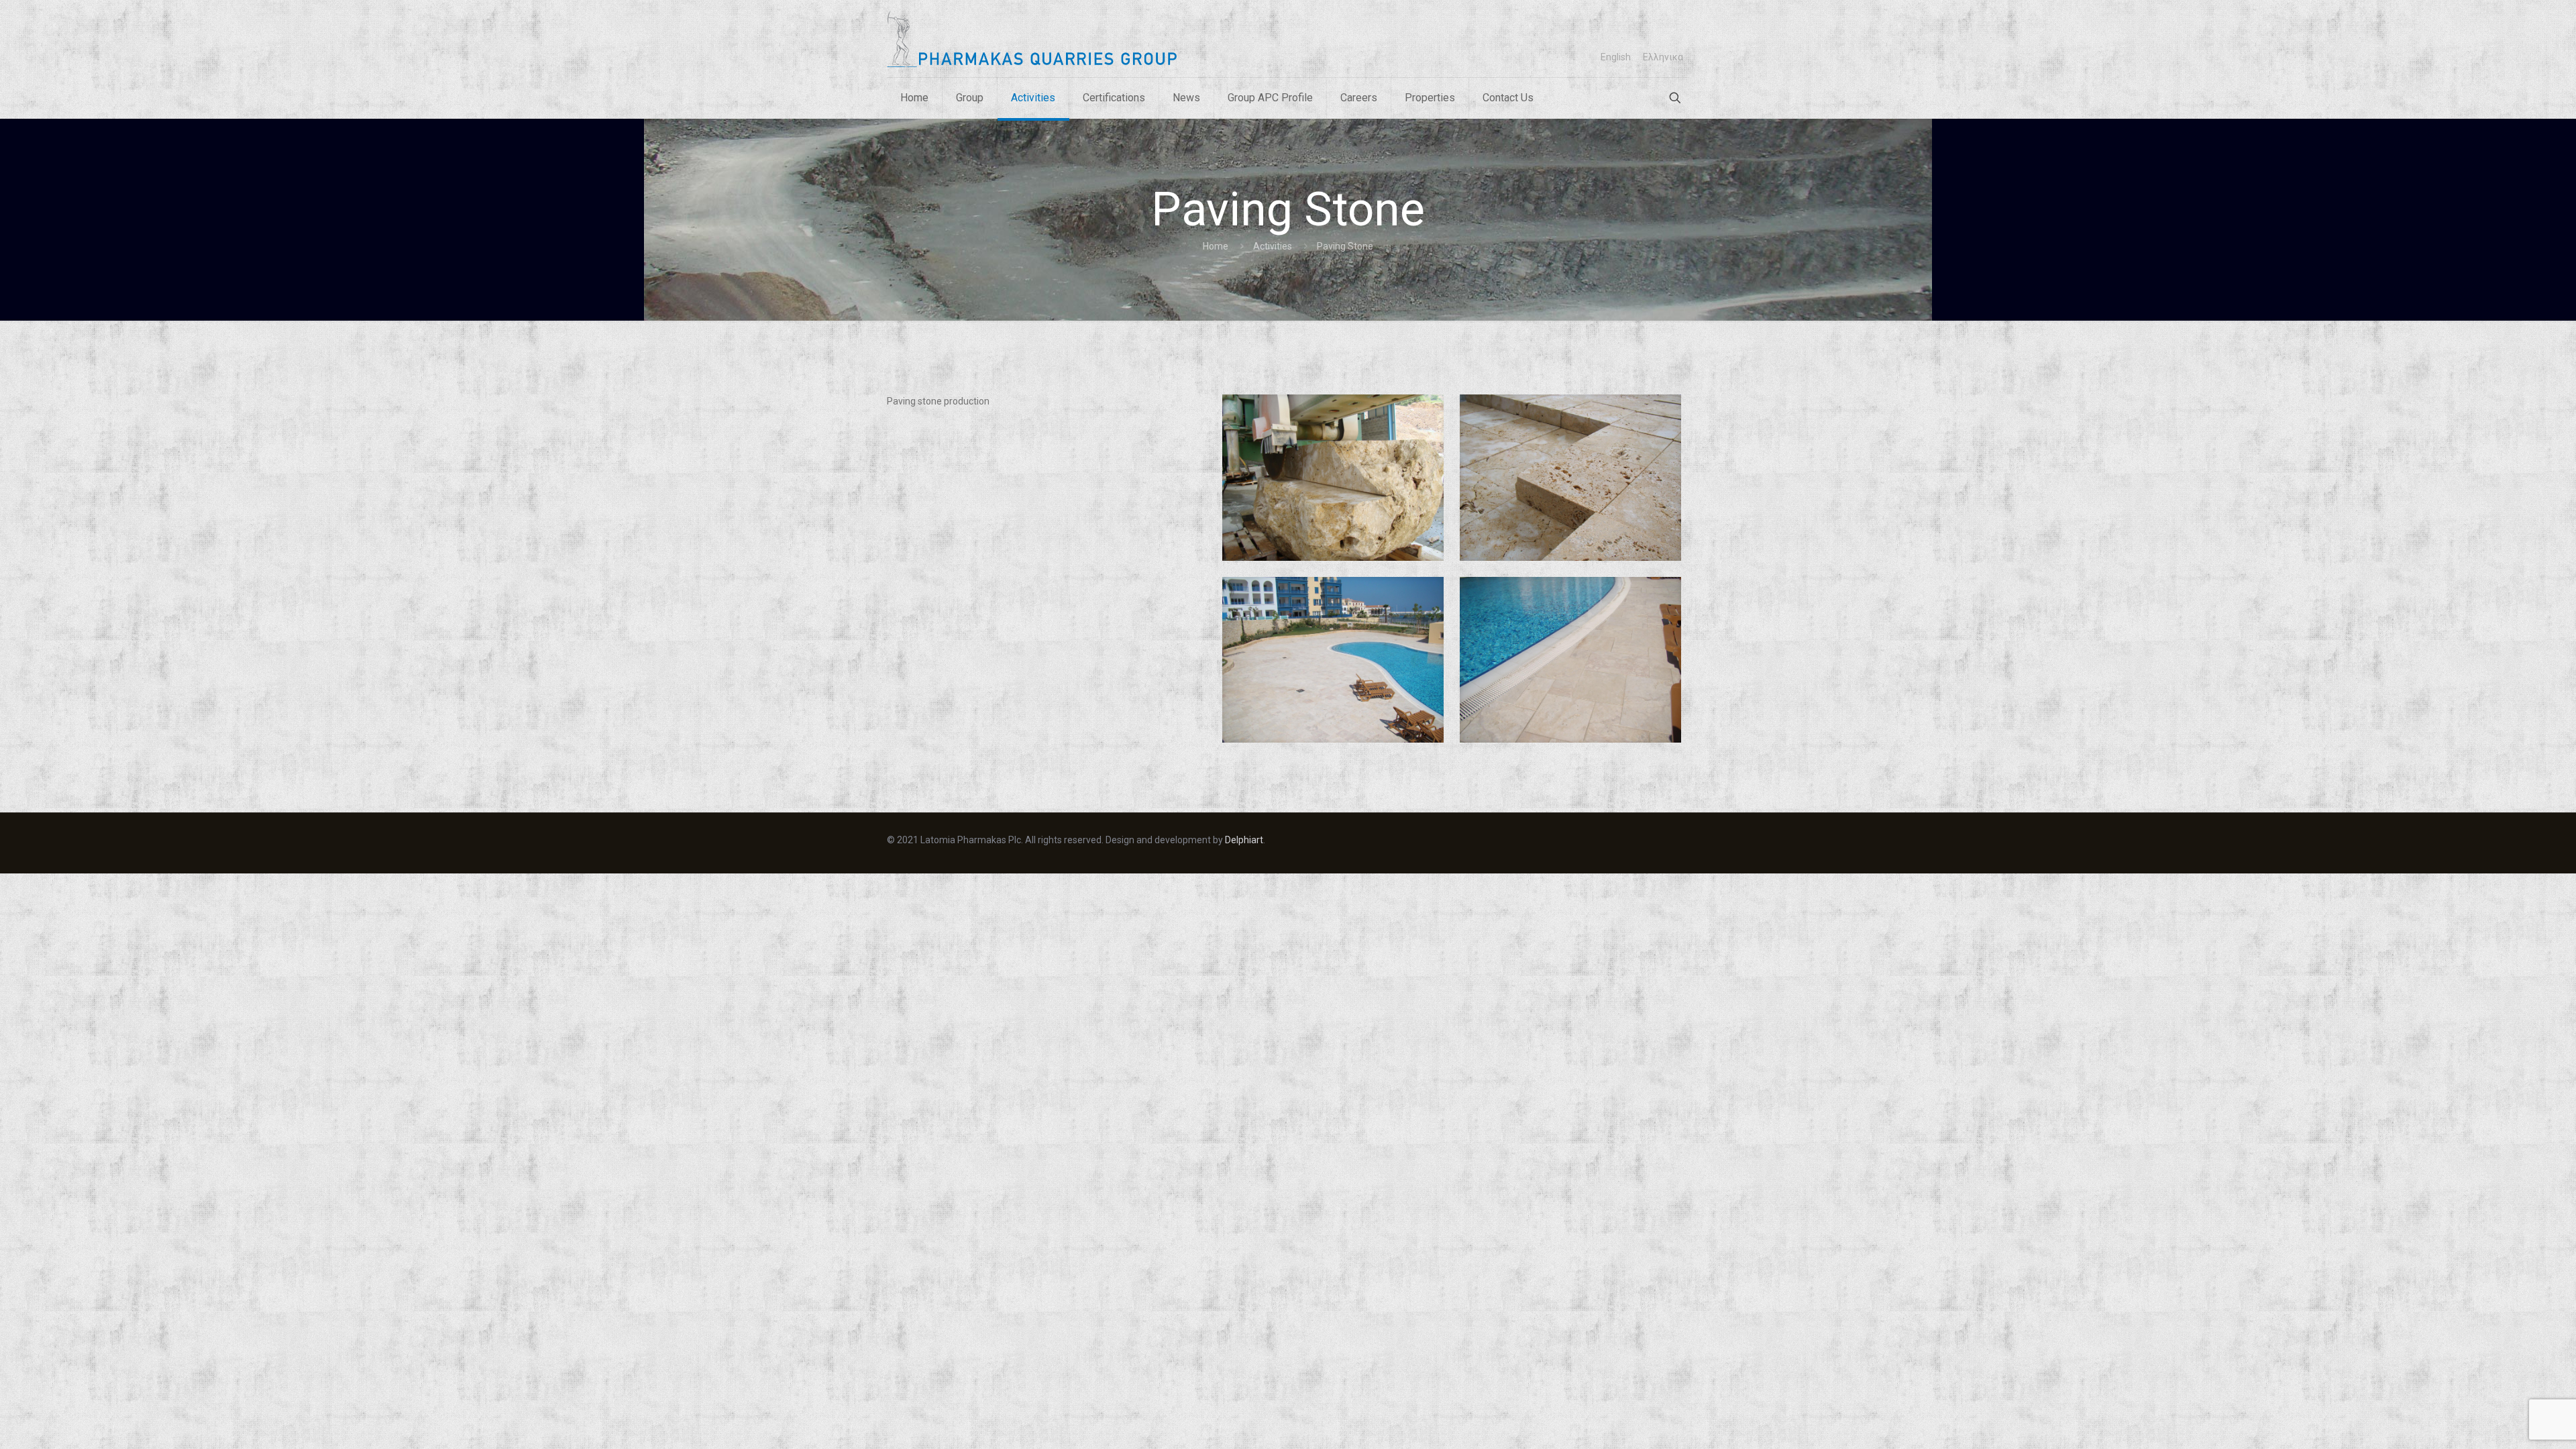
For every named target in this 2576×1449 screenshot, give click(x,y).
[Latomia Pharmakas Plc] (1032, 39)
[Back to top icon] (2521, 1429)
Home (1216, 246)
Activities (1273, 246)
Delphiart (1244, 840)
